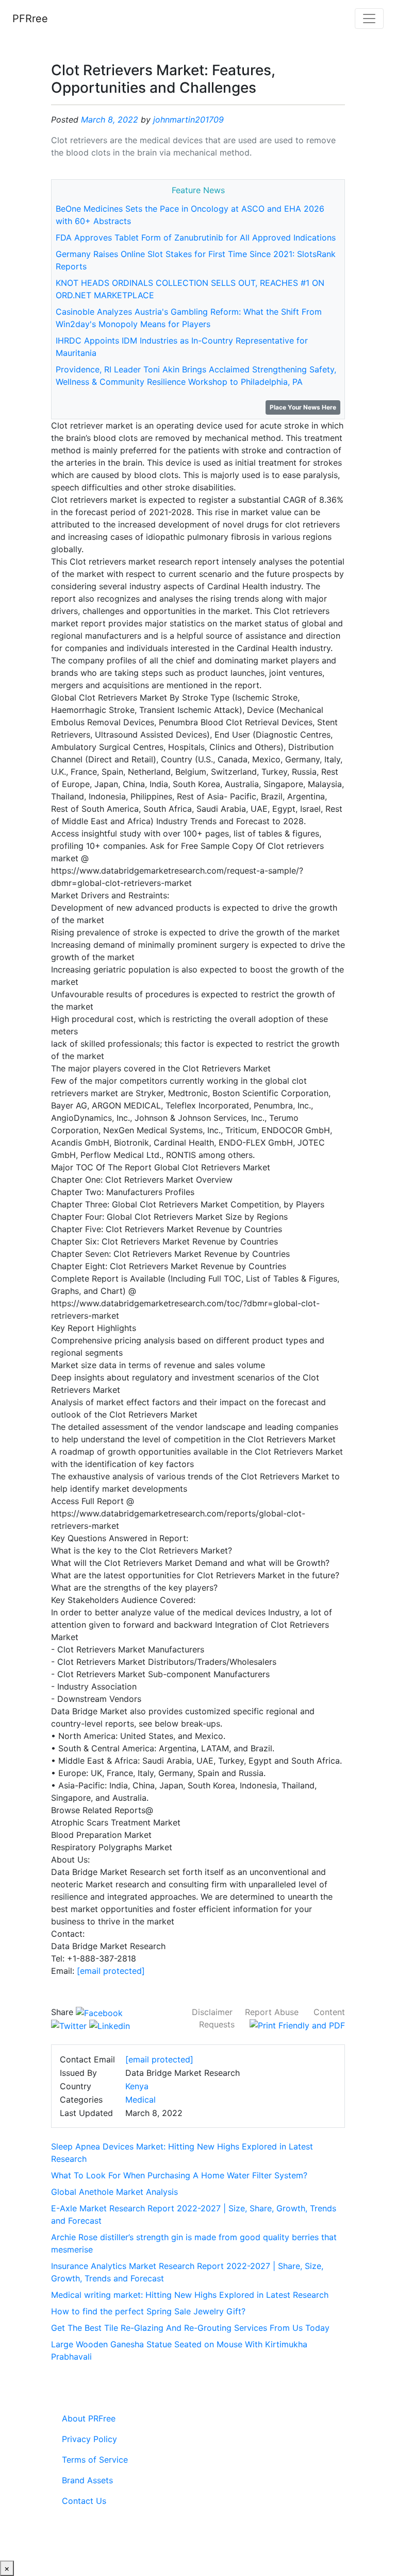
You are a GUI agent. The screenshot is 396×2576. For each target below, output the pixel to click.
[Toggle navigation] (369, 19)
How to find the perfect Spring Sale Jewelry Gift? (148, 2311)
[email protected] (111, 1971)
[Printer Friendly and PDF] (297, 2024)
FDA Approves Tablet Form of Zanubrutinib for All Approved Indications (196, 237)
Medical (141, 2100)
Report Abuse (272, 2012)
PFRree (30, 19)
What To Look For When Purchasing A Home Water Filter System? (179, 2175)
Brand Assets (87, 2480)
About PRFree (89, 2418)
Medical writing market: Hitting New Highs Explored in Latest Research (190, 2295)
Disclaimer (212, 2012)
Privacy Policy (89, 2439)
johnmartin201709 (188, 120)
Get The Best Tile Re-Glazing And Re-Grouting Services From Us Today (190, 2328)
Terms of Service (95, 2460)
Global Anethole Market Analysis (114, 2192)
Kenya (137, 2086)
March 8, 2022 (110, 120)
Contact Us (84, 2501)
